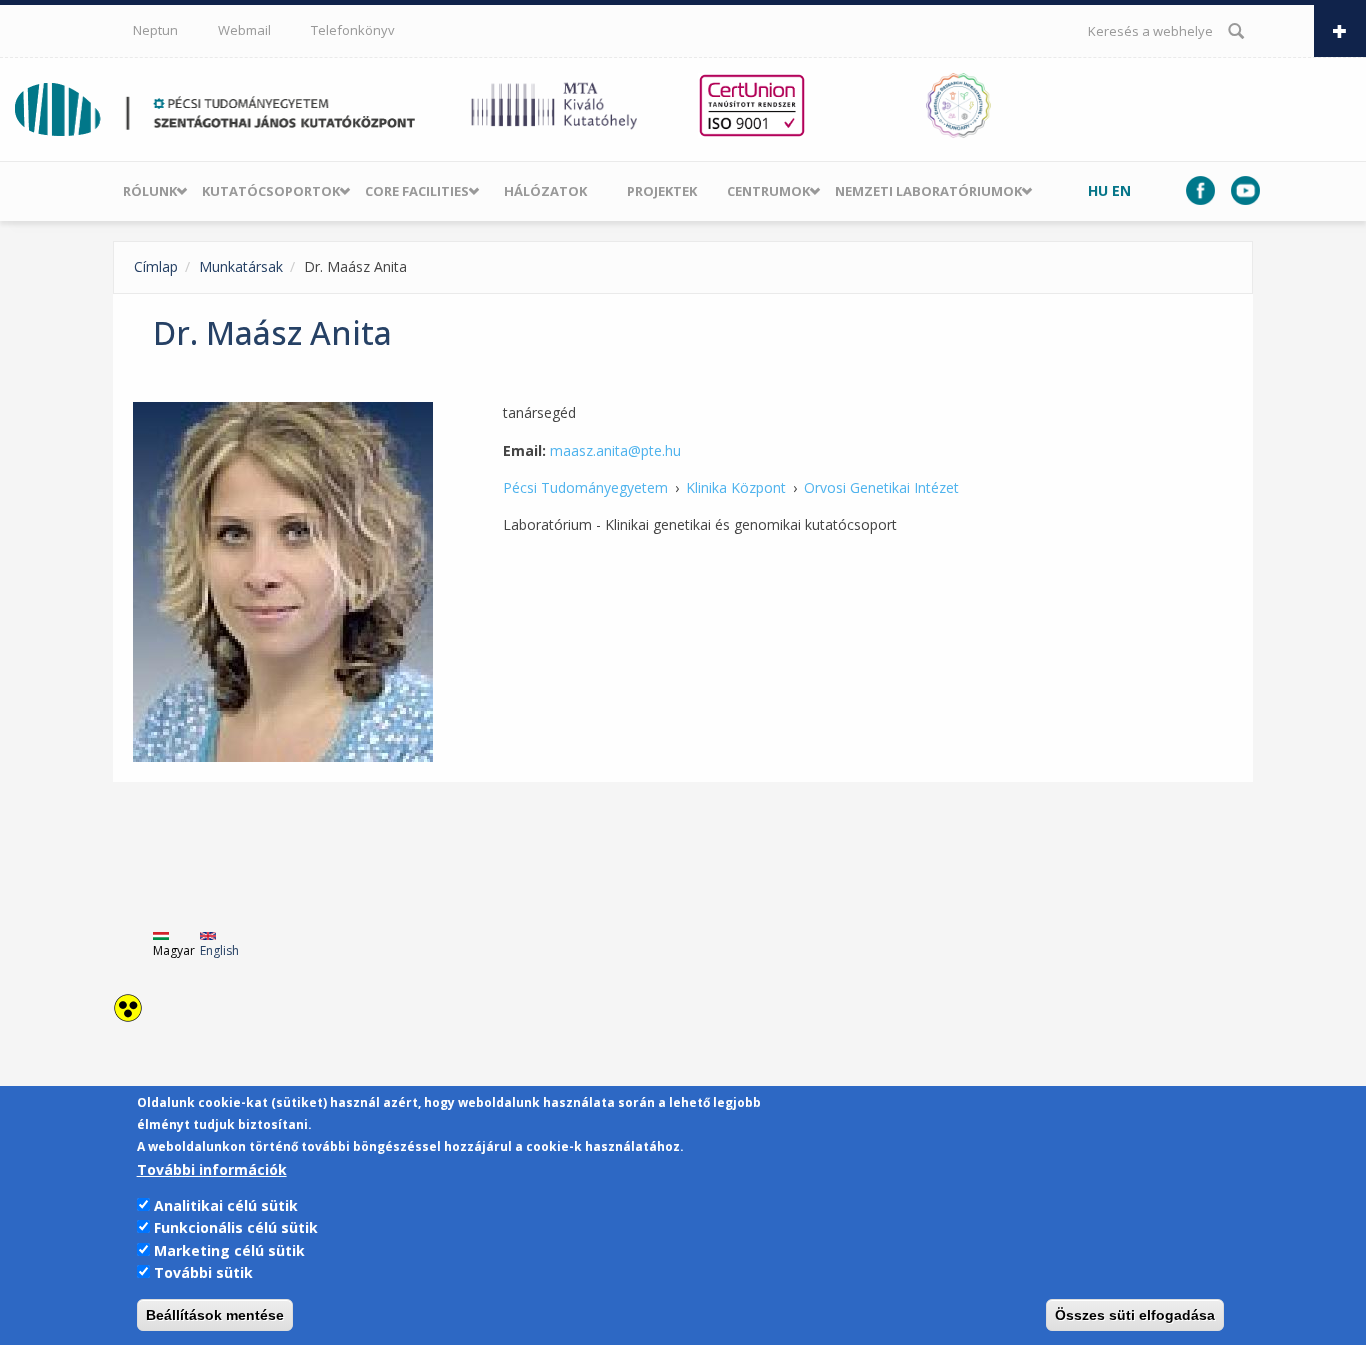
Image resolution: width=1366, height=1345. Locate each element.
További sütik (203, 1272)
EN (1121, 190)
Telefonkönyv (353, 30)
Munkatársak (241, 266)
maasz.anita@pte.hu (615, 450)
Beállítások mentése (215, 1315)
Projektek (662, 191)
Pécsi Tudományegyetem (585, 487)
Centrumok (768, 191)
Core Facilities (417, 191)
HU (1098, 190)
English (219, 950)
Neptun (155, 30)
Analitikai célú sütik (226, 1205)
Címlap (156, 266)
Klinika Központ (736, 487)
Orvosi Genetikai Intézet (881, 487)
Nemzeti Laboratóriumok (928, 191)
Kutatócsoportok (271, 191)
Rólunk (150, 191)
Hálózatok (545, 191)
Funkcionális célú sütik (236, 1227)
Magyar (174, 950)
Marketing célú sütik (229, 1250)
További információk (212, 1169)
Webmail (244, 30)
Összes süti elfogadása (1135, 1315)
